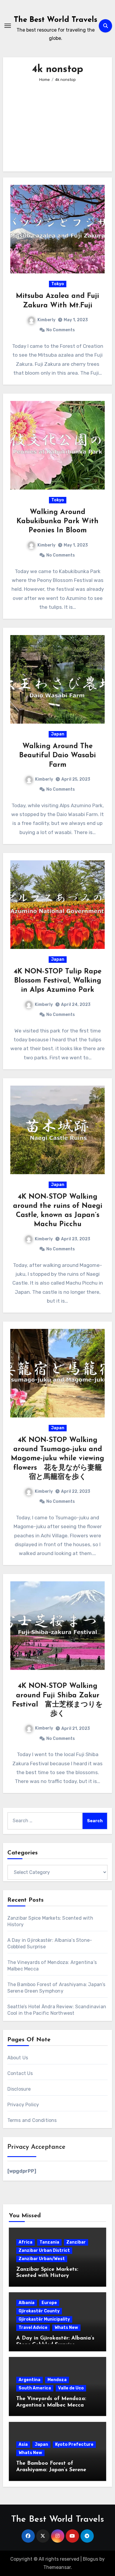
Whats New (66, 2328)
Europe (49, 2303)
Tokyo (58, 284)
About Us (18, 2058)
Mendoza (57, 2380)
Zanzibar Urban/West (42, 2259)
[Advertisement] (59, 123)
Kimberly (46, 320)
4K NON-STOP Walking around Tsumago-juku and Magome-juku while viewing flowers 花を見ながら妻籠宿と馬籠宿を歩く (57, 1459)
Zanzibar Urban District (44, 2250)
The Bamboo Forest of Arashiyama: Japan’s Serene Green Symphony (51, 2470)
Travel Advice (33, 2328)
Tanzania (49, 2242)
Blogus (91, 2559)
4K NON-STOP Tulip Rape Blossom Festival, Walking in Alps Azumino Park (57, 981)
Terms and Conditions (32, 2120)
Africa (26, 2242)
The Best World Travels (56, 20)
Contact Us (20, 2073)
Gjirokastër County (39, 2311)
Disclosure (19, 2089)
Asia (23, 2444)
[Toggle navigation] (8, 26)
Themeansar (57, 2567)
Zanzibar (76, 2242)
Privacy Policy (23, 2105)
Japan (58, 734)
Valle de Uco (71, 2388)
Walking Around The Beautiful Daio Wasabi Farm (57, 756)
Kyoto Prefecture (74, 2444)
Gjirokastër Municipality (44, 2319)
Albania (27, 2303)
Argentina (29, 2380)
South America (35, 2388)
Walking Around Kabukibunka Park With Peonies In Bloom (57, 521)
